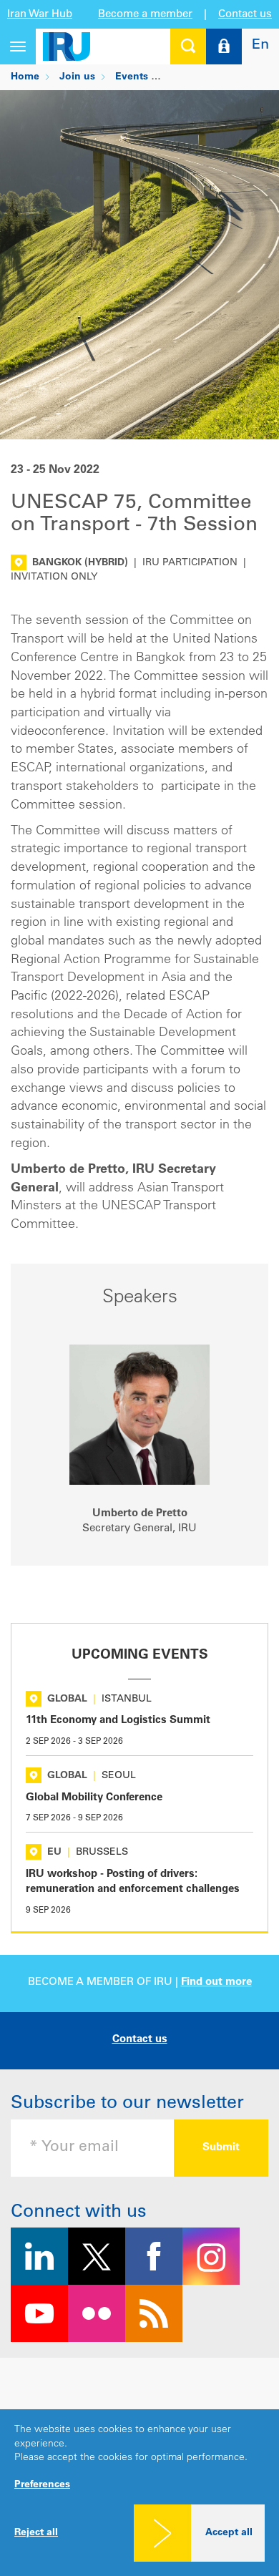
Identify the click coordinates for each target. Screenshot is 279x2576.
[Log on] (224, 47)
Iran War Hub (40, 15)
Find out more (216, 1982)
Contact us (245, 15)
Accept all (229, 2533)
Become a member (145, 15)
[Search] (188, 47)
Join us (77, 77)
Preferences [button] (42, 2485)
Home (25, 77)
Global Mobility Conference (94, 1798)
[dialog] (139, 2493)
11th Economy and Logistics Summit (118, 1721)
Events (132, 77)
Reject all (36, 2533)
